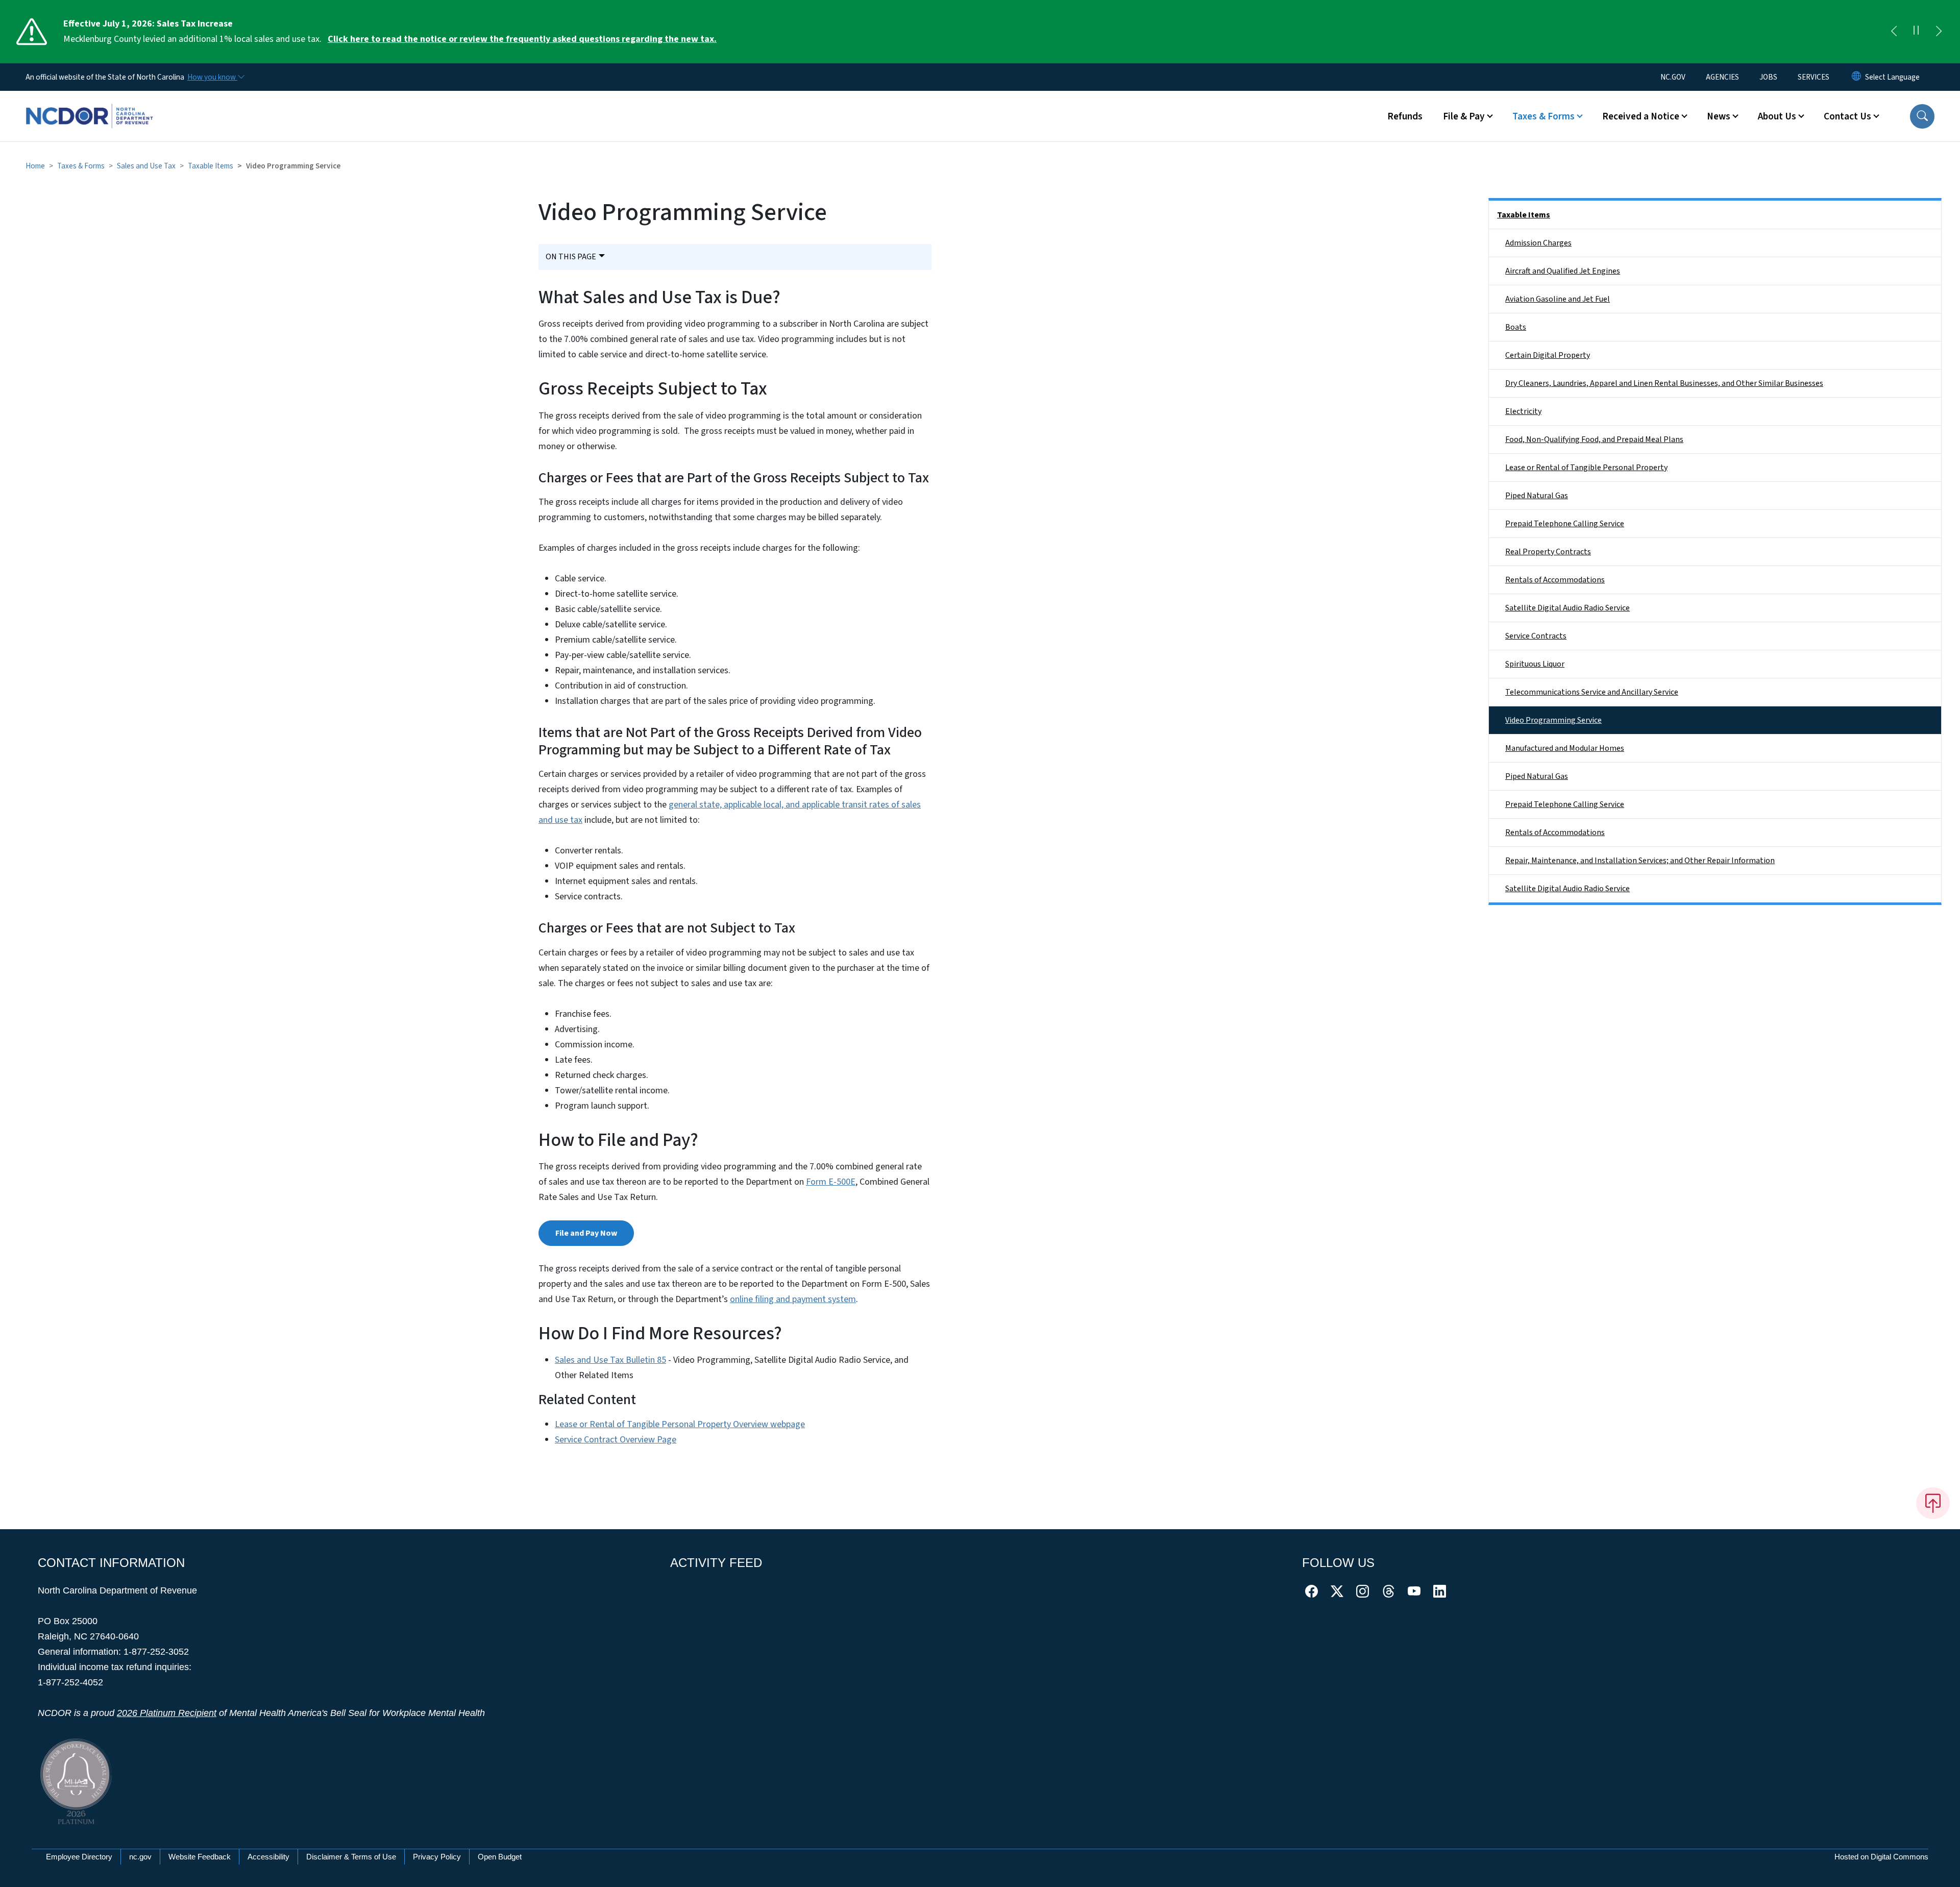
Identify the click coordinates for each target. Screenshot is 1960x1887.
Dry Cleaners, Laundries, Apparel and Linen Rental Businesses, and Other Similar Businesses (1664, 383)
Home (35, 166)
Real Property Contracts (1548, 552)
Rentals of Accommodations (1555, 580)
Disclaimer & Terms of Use (351, 1857)
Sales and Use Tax (146, 166)
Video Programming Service (1553, 720)
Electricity (1523, 411)
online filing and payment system (793, 1299)
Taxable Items (211, 166)
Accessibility (268, 1857)
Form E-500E (831, 1182)
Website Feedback (200, 1857)
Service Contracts (1536, 636)
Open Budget (500, 1857)
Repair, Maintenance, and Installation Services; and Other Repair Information (1640, 861)
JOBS (1768, 77)
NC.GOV (1673, 77)
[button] (1922, 116)
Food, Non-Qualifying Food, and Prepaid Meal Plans (1594, 439)
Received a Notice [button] (1641, 116)
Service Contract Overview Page (616, 1440)
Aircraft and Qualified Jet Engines (1563, 271)
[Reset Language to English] (1856, 77)
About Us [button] (1777, 116)
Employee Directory (79, 1857)
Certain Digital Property (1548, 355)
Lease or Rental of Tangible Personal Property (1586, 468)
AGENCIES (1722, 77)
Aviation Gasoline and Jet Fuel (1558, 299)
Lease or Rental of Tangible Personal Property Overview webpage (680, 1424)
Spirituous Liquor (1535, 664)
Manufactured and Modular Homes (1565, 748)
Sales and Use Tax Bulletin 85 (610, 1360)
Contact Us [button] (1847, 116)
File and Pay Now (586, 1233)
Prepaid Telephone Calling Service (1565, 524)
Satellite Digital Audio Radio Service (1567, 608)
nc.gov (140, 1857)
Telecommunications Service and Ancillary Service (1592, 692)
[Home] (89, 105)
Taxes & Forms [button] (1543, 116)
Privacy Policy (437, 1857)
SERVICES (1814, 77)
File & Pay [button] (1464, 116)
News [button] (1719, 116)
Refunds (1405, 116)
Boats (1516, 327)
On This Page (571, 257)
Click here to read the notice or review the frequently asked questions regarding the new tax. (522, 39)
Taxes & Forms (81, 166)
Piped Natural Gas (1537, 496)
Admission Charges (1538, 243)
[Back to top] (1933, 1503)
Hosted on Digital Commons (1881, 1857)
